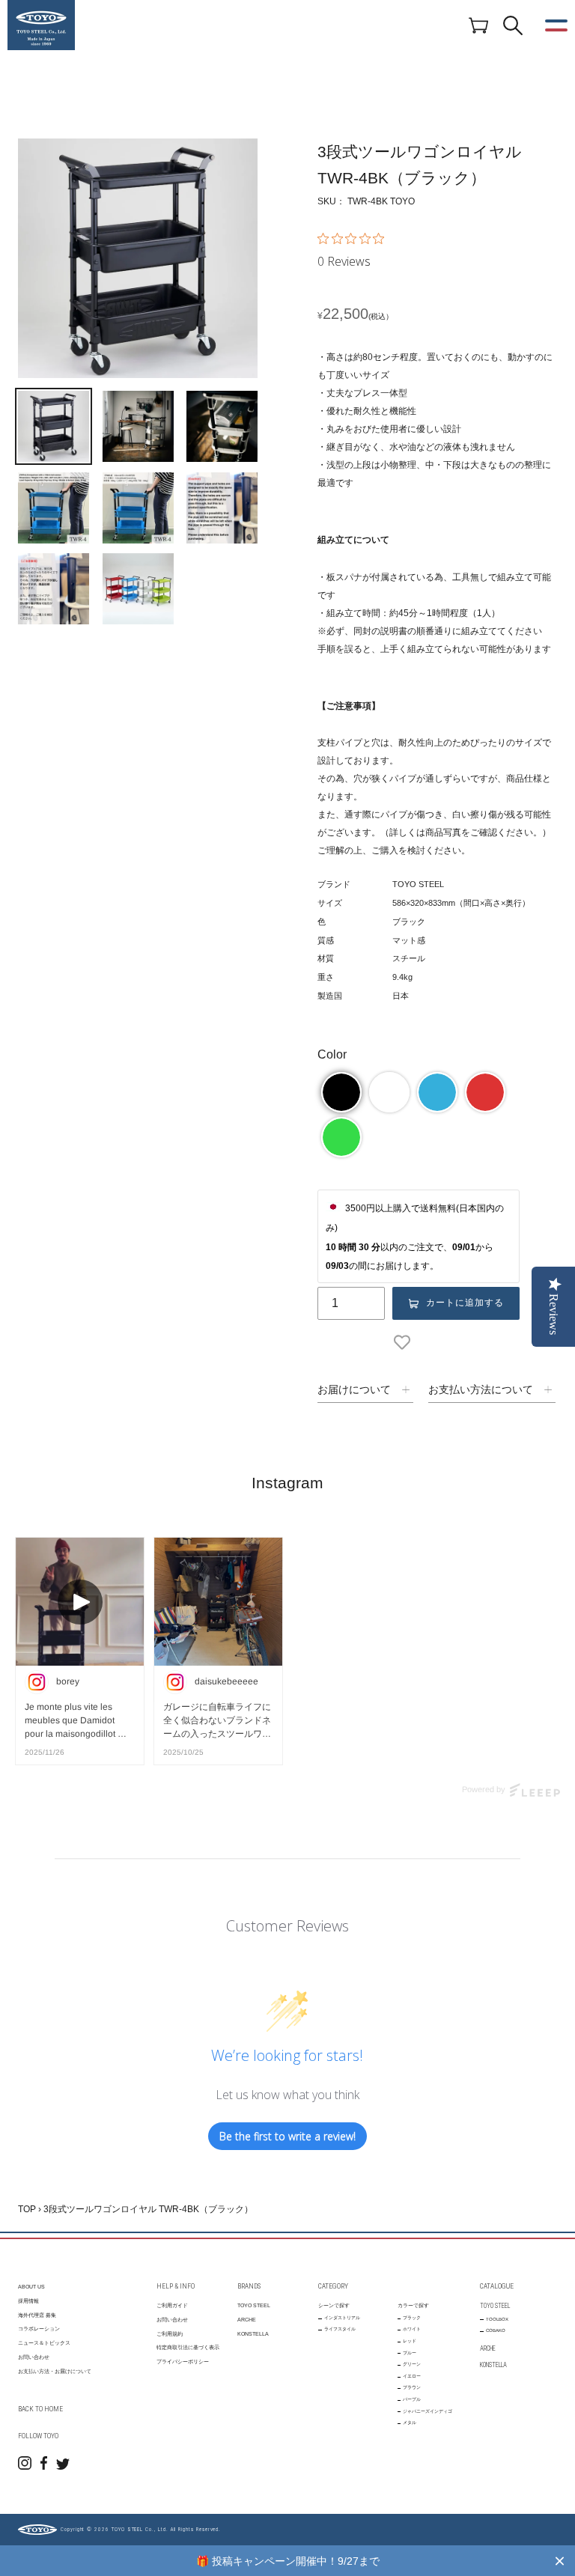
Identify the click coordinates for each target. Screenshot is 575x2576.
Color (332, 1054)
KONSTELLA (253, 2334)
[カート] (478, 25)
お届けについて (354, 1389)
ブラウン (412, 2387)
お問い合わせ (34, 2357)
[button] (341, 1092)
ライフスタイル (340, 2329)
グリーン (412, 2364)
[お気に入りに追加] (405, 1342)
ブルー (410, 2353)
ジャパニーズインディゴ (428, 2411)
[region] (287, 2561)
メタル (410, 2423)
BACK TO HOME (40, 2409)
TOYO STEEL (254, 2305)
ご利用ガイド (172, 2305)
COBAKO (496, 2330)
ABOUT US (31, 2287)
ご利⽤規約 (170, 2334)
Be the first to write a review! (287, 2136)
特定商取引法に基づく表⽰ (188, 2347)
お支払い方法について (481, 1389)
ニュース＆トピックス (44, 2343)
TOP (27, 2209)
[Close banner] (560, 2561)
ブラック (412, 2318)
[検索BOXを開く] (513, 25)
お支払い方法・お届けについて (55, 2371)
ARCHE (247, 2320)
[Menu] (556, 25)
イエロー (412, 2376)
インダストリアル (342, 2318)
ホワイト (412, 2329)
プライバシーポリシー (183, 2362)
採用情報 (28, 2301)
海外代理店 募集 (37, 2315)
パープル (412, 2399)
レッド (410, 2341)
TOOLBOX (497, 2319)
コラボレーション (39, 2329)
